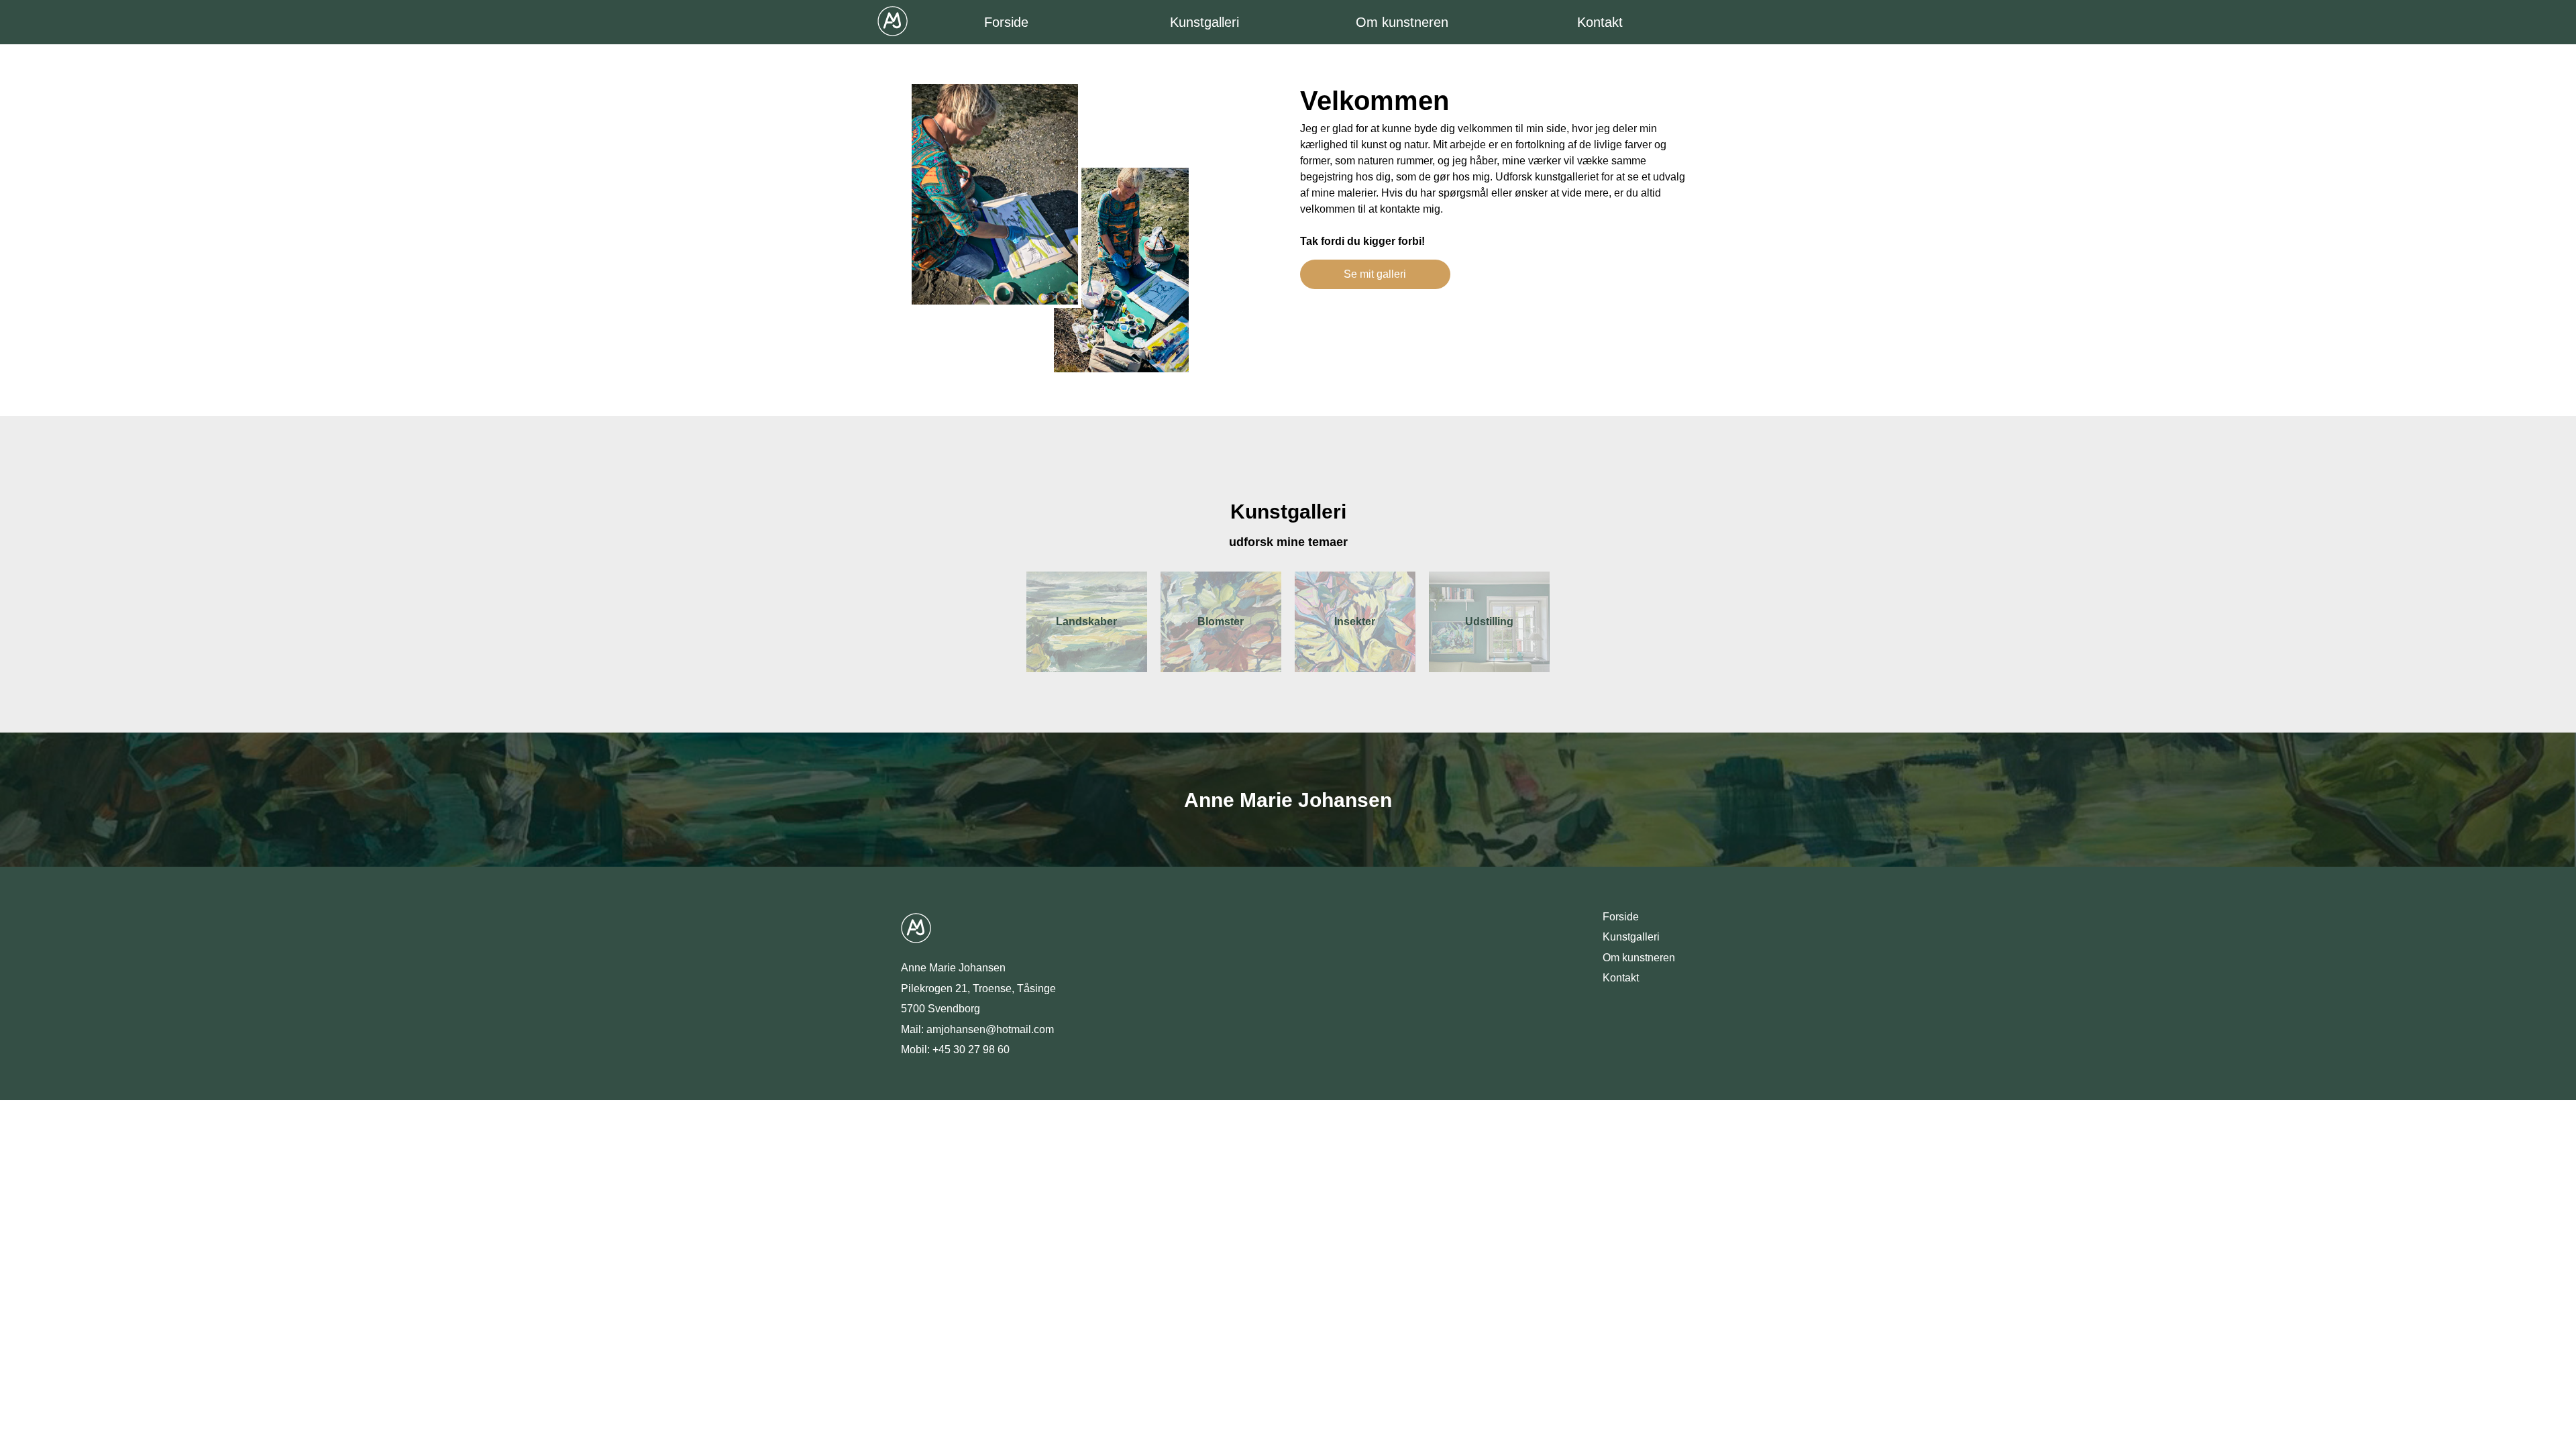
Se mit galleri (1375, 274)
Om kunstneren (1402, 22)
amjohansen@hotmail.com (990, 1029)
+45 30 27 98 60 (971, 1050)
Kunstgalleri (1204, 22)
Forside (1006, 22)
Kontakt (1600, 22)
